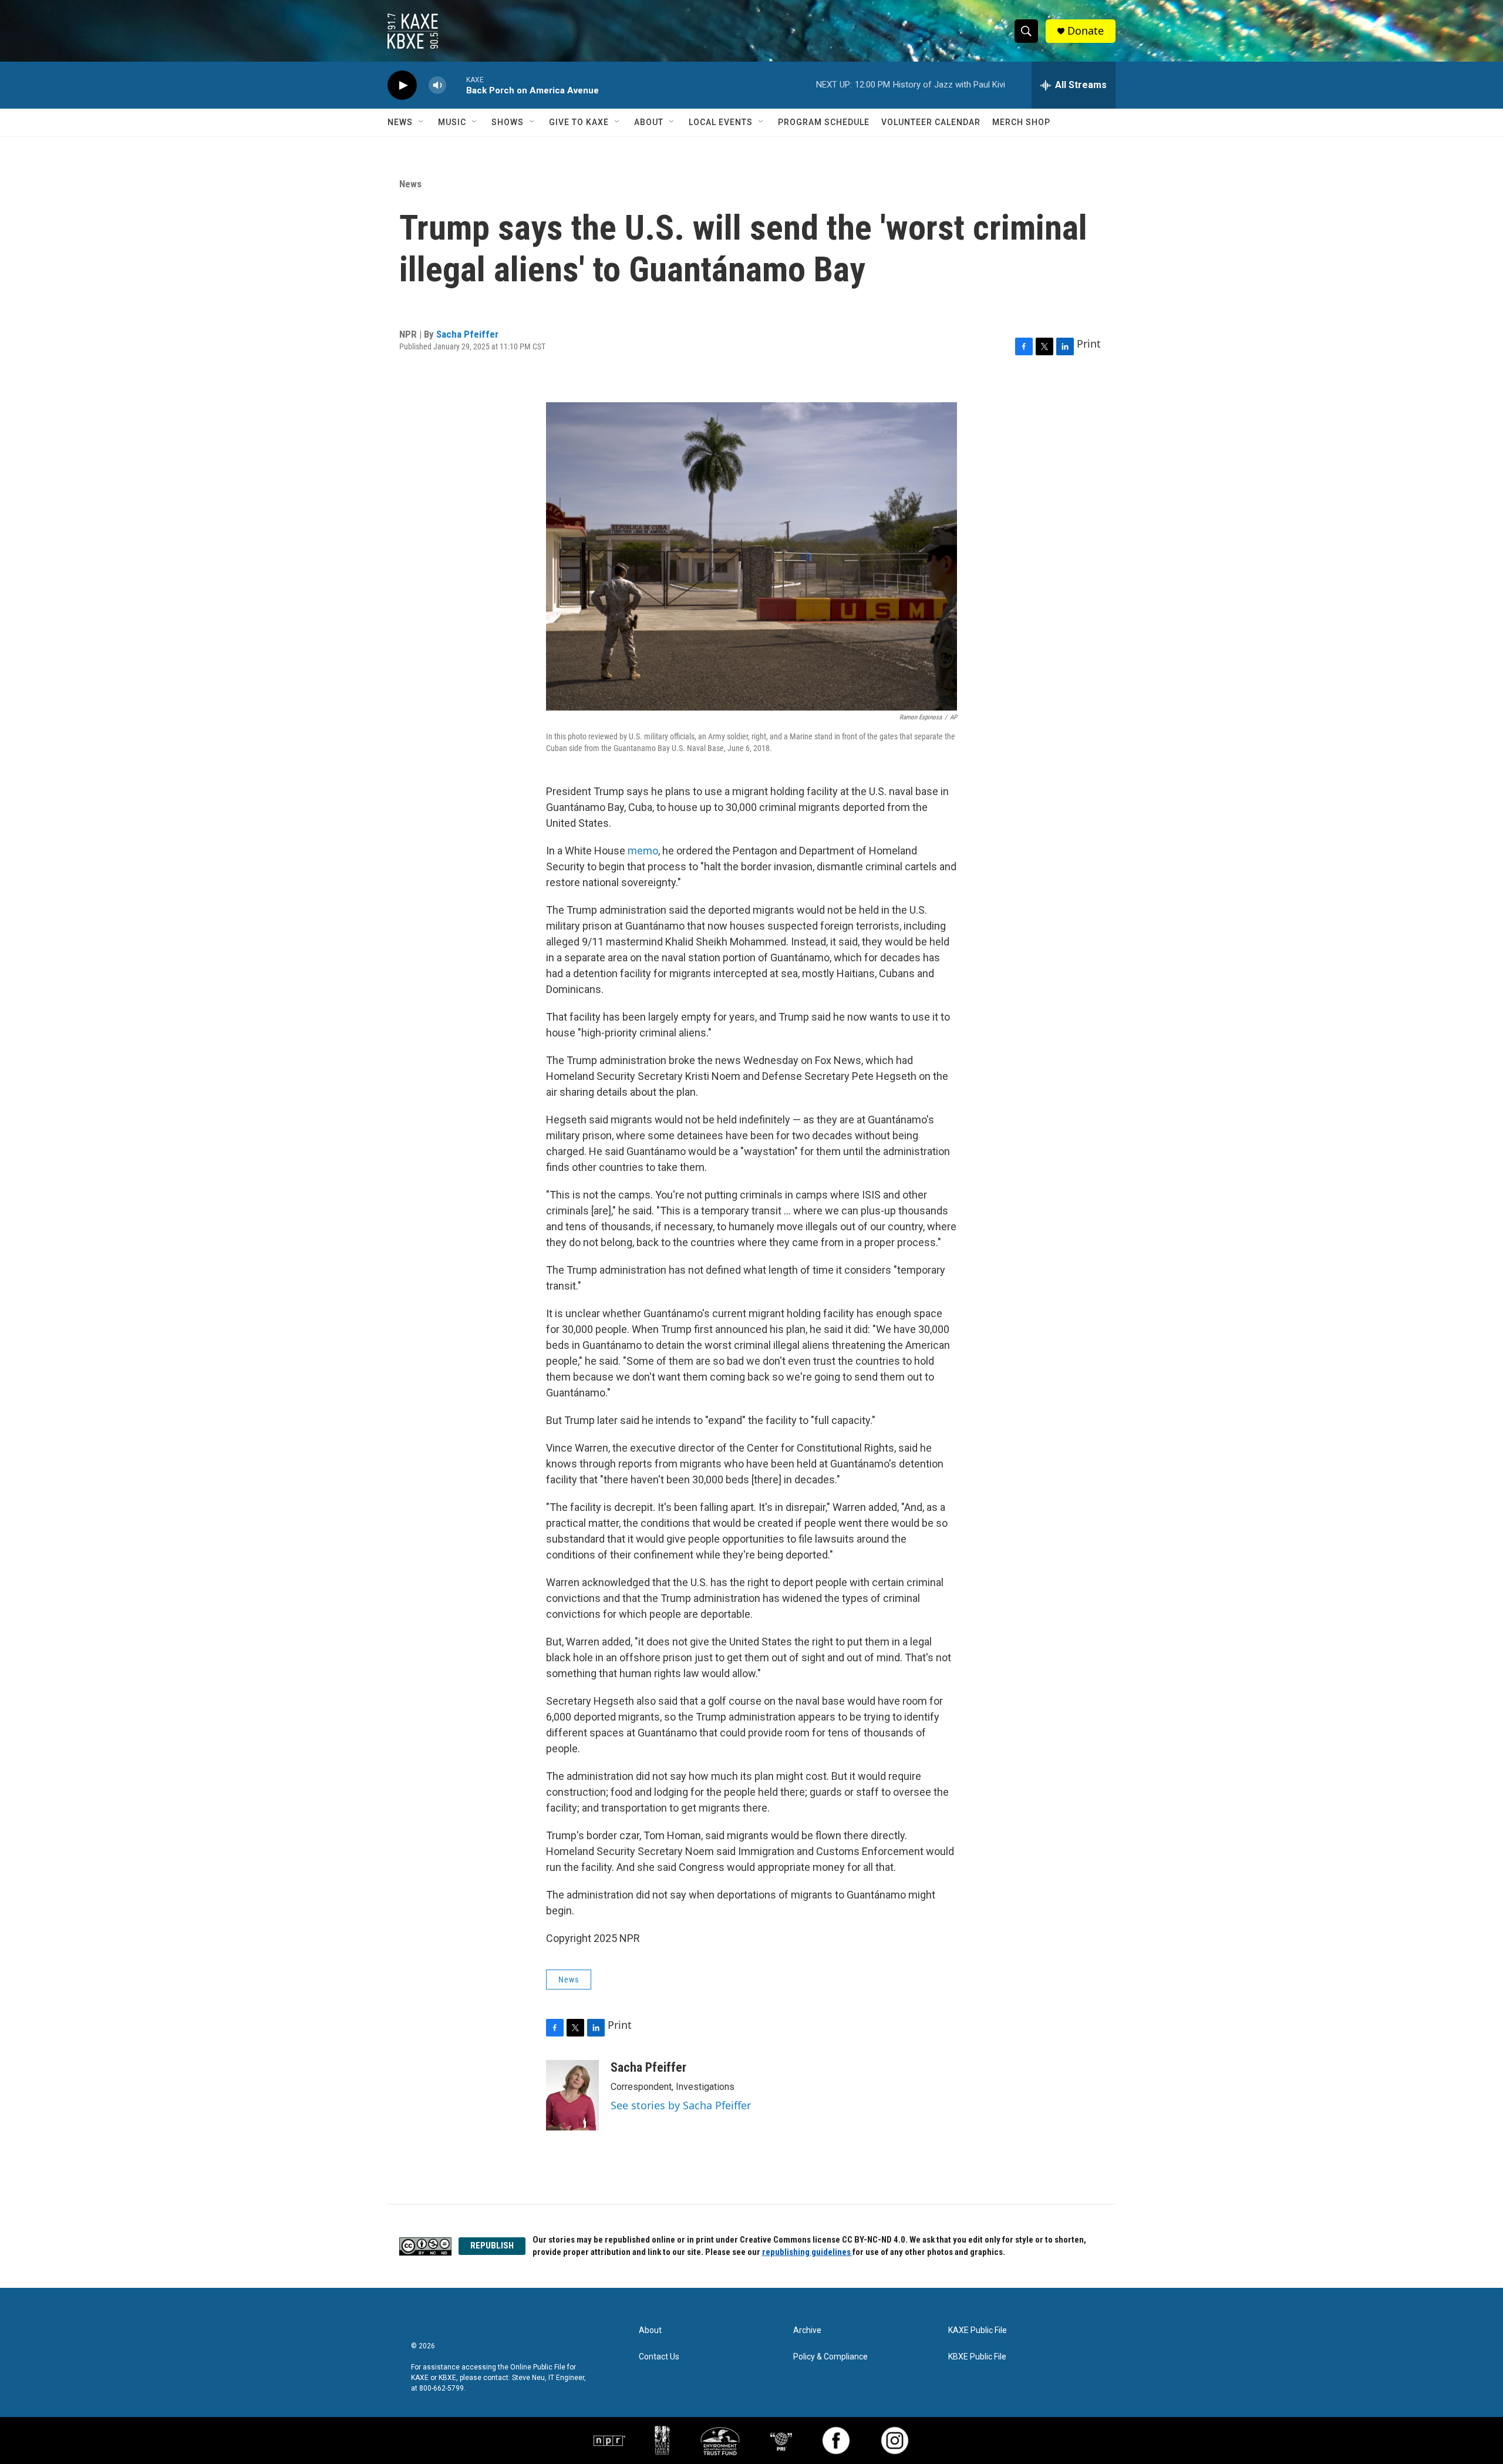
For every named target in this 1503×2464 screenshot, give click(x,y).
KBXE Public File (977, 2357)
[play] (402, 85)
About (649, 122)
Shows (508, 122)
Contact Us (659, 2357)
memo (643, 851)
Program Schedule (824, 122)
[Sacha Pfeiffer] (572, 2095)
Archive (807, 2330)
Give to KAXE (579, 122)
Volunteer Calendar (931, 122)
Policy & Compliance (830, 2357)
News (400, 122)
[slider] (456, 85)
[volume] (437, 85)
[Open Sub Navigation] (422, 122)
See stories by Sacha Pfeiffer (681, 2105)
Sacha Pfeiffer (467, 334)
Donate (1086, 31)
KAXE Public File (978, 2330)
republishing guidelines (807, 2252)
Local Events (721, 122)
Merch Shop (1021, 122)
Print (1089, 344)
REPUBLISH (492, 2246)
